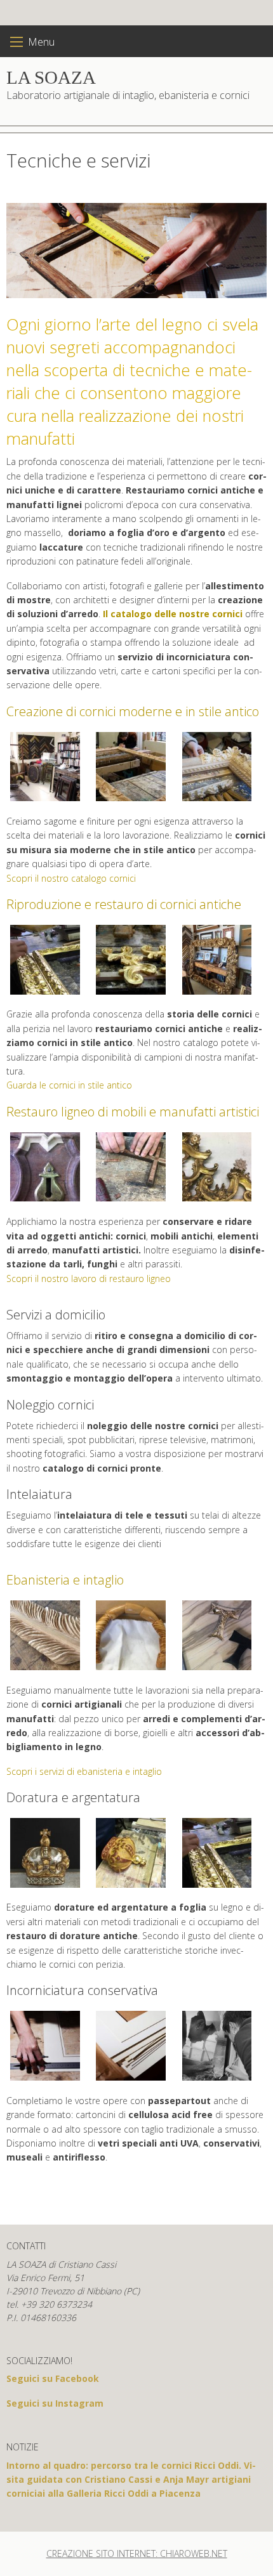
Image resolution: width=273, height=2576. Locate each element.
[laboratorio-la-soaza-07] (131, 767)
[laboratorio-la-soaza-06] (217, 767)
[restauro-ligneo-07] (217, 1167)
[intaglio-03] (45, 1635)
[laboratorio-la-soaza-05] (45, 767)
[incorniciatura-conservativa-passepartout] (45, 2046)
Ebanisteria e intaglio (65, 1580)
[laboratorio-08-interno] (217, 960)
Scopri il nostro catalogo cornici (71, 878)
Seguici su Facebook (53, 2378)
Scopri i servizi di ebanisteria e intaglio (84, 1771)
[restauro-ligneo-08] (45, 1167)
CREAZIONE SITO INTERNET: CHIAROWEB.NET (137, 2553)
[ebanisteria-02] (217, 1635)
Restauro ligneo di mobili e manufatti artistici (133, 1112)
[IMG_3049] (131, 960)
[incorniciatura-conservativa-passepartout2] (131, 2046)
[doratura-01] (45, 1853)
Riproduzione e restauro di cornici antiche (124, 904)
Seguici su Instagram (55, 2403)
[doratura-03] (45, 960)
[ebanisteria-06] (131, 1635)
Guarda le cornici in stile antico (69, 1085)
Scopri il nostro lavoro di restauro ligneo (89, 1278)
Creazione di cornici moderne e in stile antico (133, 711)
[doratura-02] (131, 1853)
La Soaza (51, 77)
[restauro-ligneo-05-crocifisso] (131, 1167)
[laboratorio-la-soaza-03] (217, 2046)
